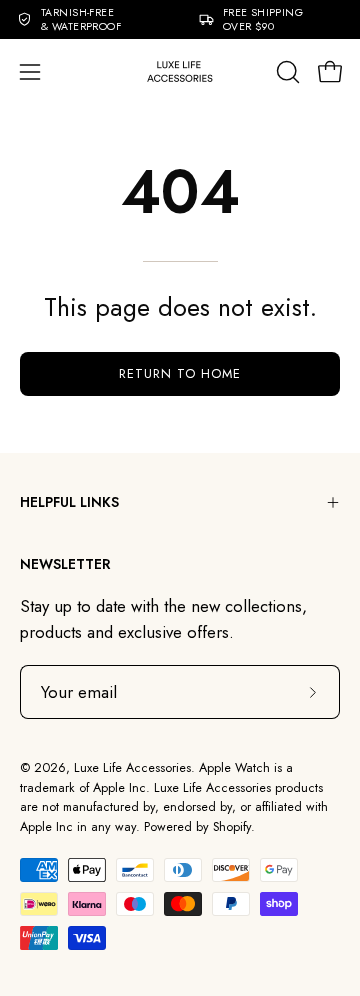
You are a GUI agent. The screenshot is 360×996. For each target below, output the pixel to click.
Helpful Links (69, 502)
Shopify (232, 827)
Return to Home (179, 373)
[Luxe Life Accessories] (180, 71)
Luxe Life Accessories (132, 768)
